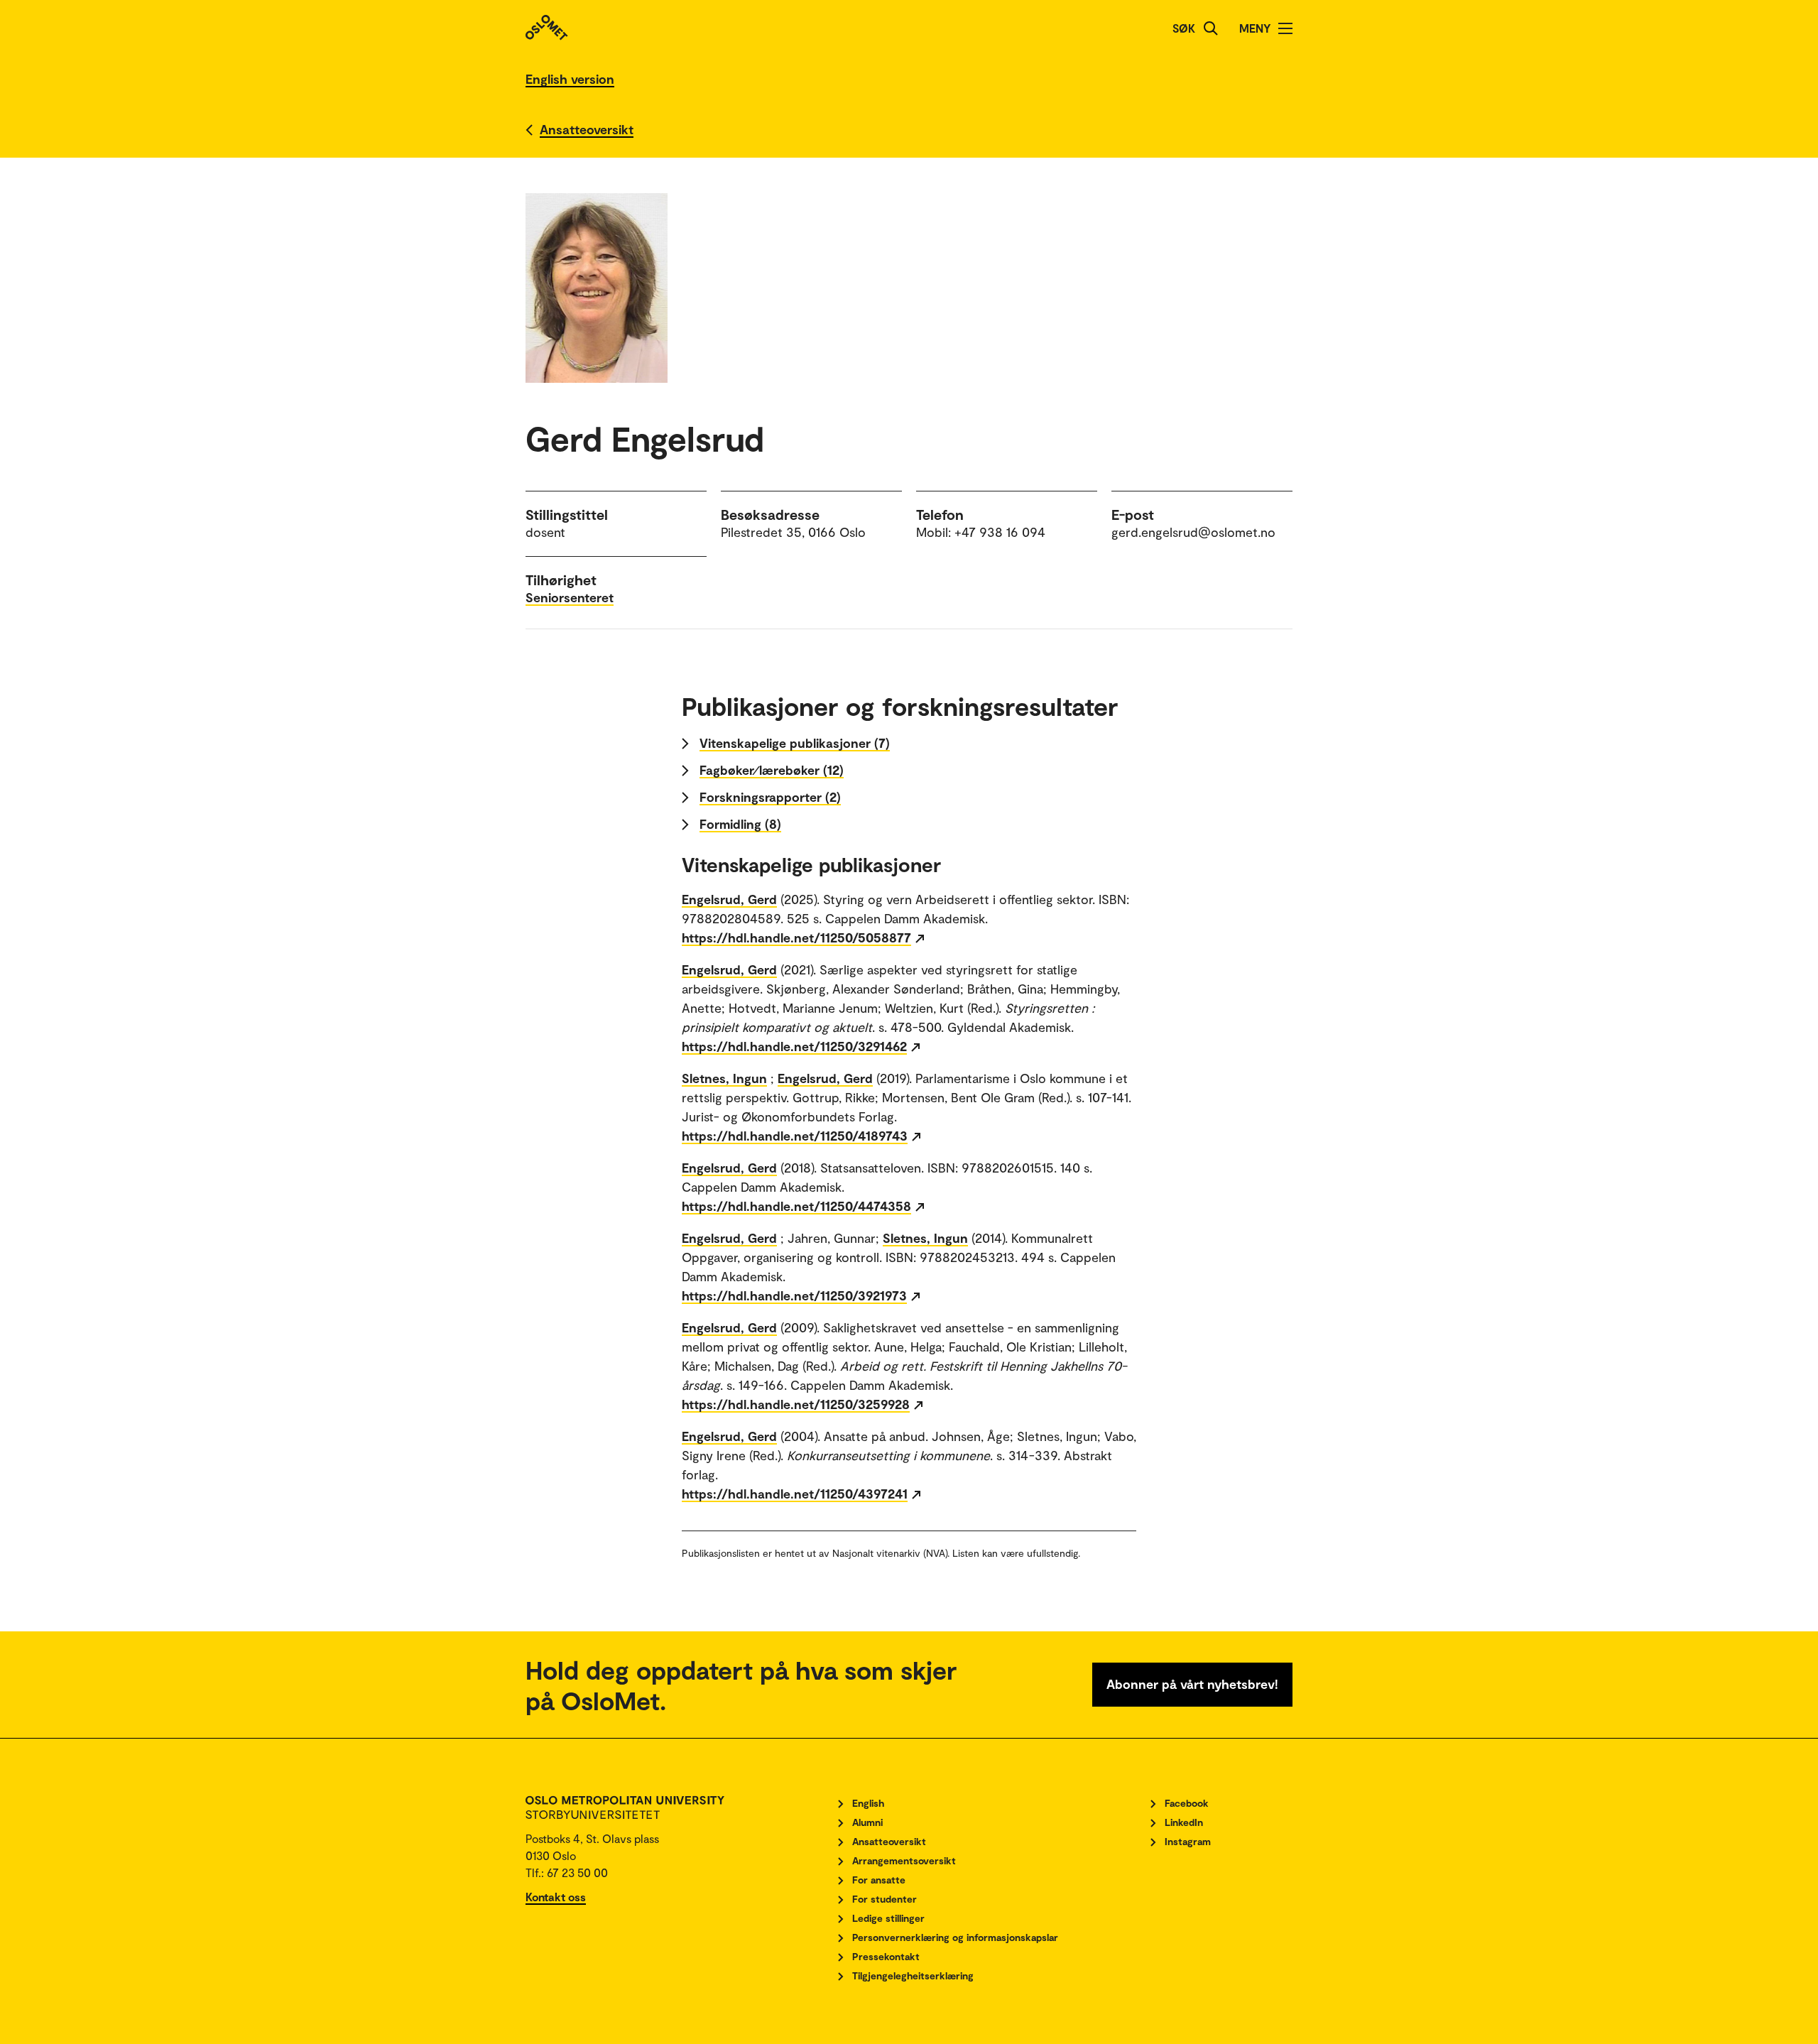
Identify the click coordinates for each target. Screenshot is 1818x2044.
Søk (1184, 28)
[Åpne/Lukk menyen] (1285, 28)
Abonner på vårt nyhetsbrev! (1192, 1684)
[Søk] (1211, 28)
